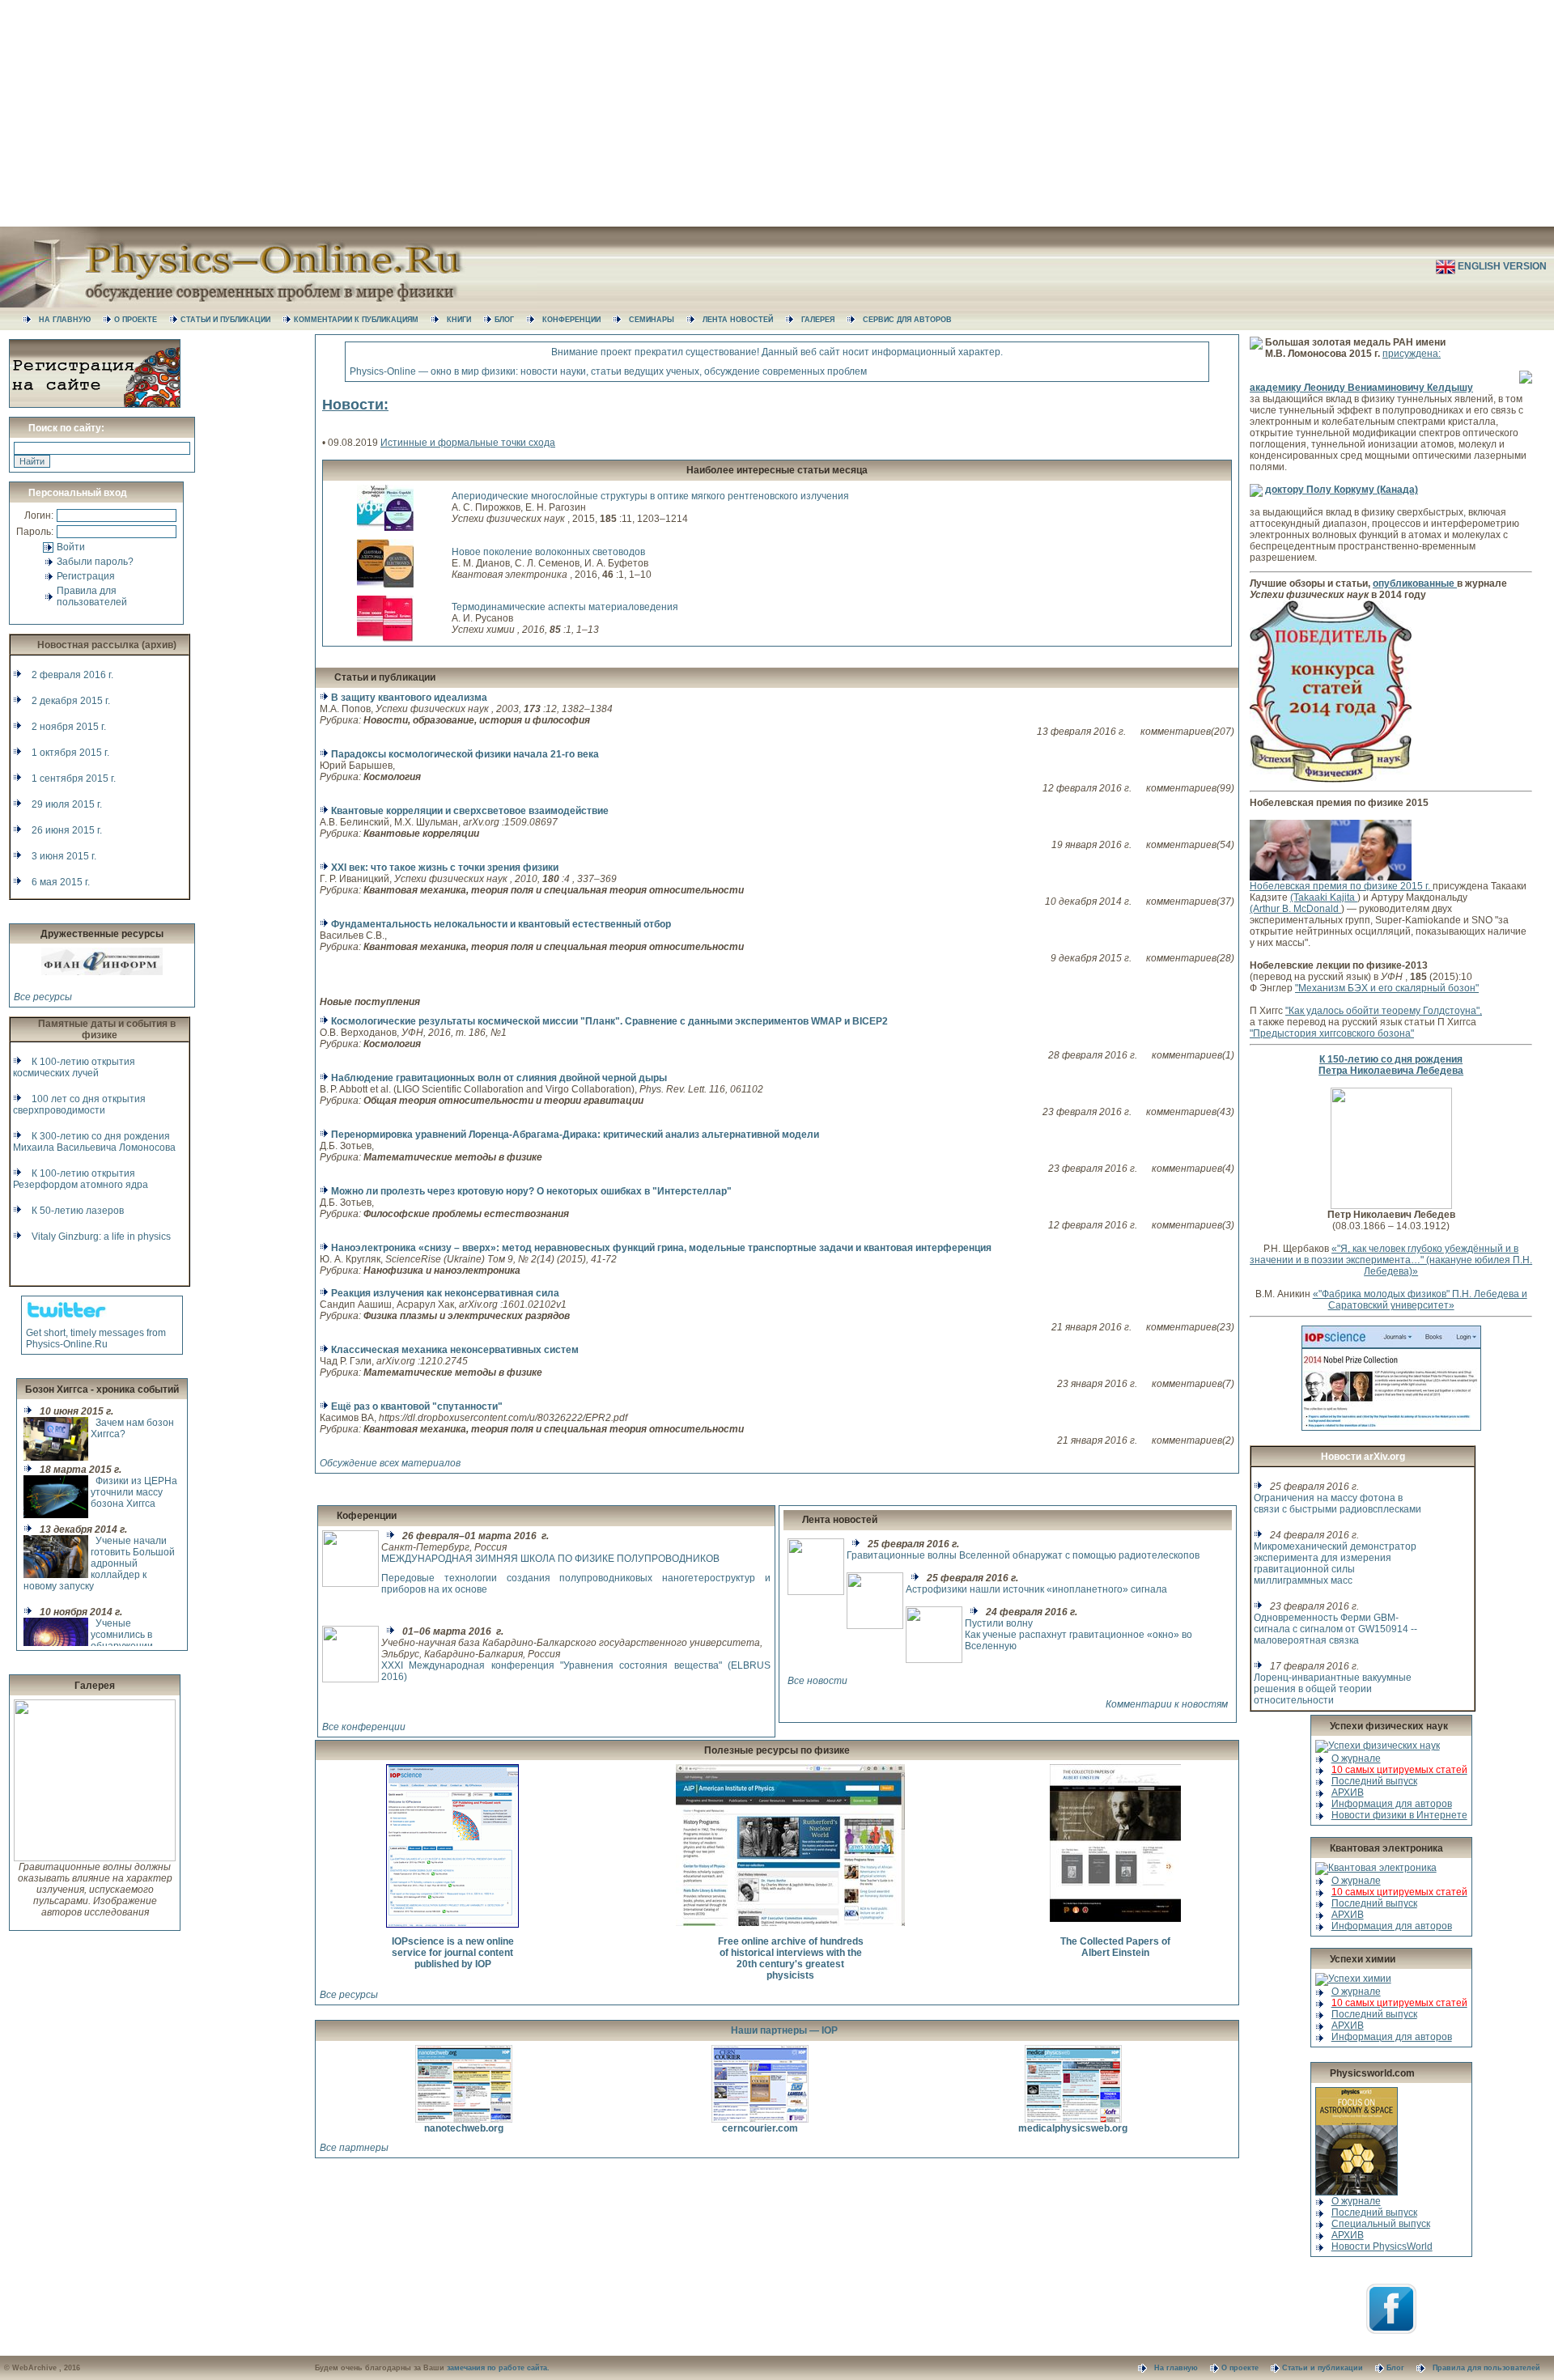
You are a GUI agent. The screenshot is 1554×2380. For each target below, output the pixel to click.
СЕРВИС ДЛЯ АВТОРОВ (912, 320)
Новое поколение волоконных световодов (548, 552)
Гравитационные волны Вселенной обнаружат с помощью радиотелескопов (1023, 1555)
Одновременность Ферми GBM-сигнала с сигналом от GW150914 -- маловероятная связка (1335, 1629)
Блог (1401, 2368)
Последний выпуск (1374, 1781)
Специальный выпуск (1381, 2224)
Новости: (355, 405)
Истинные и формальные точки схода (468, 443)
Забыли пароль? (95, 562)
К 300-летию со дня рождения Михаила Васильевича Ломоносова (94, 1142)
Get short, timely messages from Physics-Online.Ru (96, 1338)
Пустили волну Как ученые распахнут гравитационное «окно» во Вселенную (1078, 1635)
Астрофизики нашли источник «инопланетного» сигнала (1036, 1589)
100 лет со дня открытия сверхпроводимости (79, 1105)
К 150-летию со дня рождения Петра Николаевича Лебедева (1391, 1065)
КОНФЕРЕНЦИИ (577, 320)
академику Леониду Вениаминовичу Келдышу (1361, 388)
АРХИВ (1348, 1792)
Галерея (95, 1686)
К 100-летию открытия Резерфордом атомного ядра (81, 1179)
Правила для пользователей (92, 596)
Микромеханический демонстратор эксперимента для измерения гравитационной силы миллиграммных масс (1335, 1563)
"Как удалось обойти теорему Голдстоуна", (1384, 1011)
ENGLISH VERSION (1503, 266)
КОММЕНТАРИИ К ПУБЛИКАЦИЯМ (362, 320)
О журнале (1356, 1758)
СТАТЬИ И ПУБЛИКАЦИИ (231, 320)
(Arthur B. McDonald (1295, 909)
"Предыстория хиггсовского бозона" (1332, 1033)
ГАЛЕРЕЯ (824, 320)
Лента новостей (840, 1520)
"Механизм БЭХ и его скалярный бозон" (1387, 988)
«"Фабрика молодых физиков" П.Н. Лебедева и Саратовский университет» (1420, 1300)
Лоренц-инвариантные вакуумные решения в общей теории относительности (1333, 1689)
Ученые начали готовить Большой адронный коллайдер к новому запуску (99, 1563)
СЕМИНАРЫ (658, 320)
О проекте (1246, 2368)
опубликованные (1415, 583)
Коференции (367, 1516)
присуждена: (1412, 354)
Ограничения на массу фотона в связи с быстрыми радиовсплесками (1337, 1504)
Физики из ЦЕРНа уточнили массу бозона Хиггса (134, 1492)
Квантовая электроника (1386, 1848)
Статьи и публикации (385, 677)
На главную (1182, 2368)
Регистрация (86, 576)
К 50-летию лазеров (78, 1211)
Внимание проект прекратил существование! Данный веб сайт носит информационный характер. (777, 352)
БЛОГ (510, 320)
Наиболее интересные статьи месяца (777, 470)
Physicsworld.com (1372, 2073)
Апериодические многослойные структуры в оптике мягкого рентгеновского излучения (650, 496)
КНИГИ (465, 320)
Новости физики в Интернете (1399, 1815)
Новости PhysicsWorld (1382, 2246)
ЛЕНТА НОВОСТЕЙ (744, 320)
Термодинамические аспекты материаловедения (565, 607)
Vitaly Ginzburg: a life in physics (101, 1237)
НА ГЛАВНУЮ (71, 320)
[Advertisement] (777, 113)
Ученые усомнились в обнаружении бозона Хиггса (123, 1640)
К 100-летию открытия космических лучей (74, 1067)
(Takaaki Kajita (1324, 897)
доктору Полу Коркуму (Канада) (1342, 490)
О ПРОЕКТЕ (142, 320)
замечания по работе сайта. (498, 2368)
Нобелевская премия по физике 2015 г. (1341, 886)
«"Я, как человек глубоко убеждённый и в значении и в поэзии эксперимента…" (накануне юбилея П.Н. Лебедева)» (1391, 1260)
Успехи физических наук (1389, 1726)
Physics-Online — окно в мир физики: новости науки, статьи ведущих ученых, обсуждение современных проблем (608, 371)
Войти (71, 547)
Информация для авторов (1392, 1804)
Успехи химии (1363, 1959)
